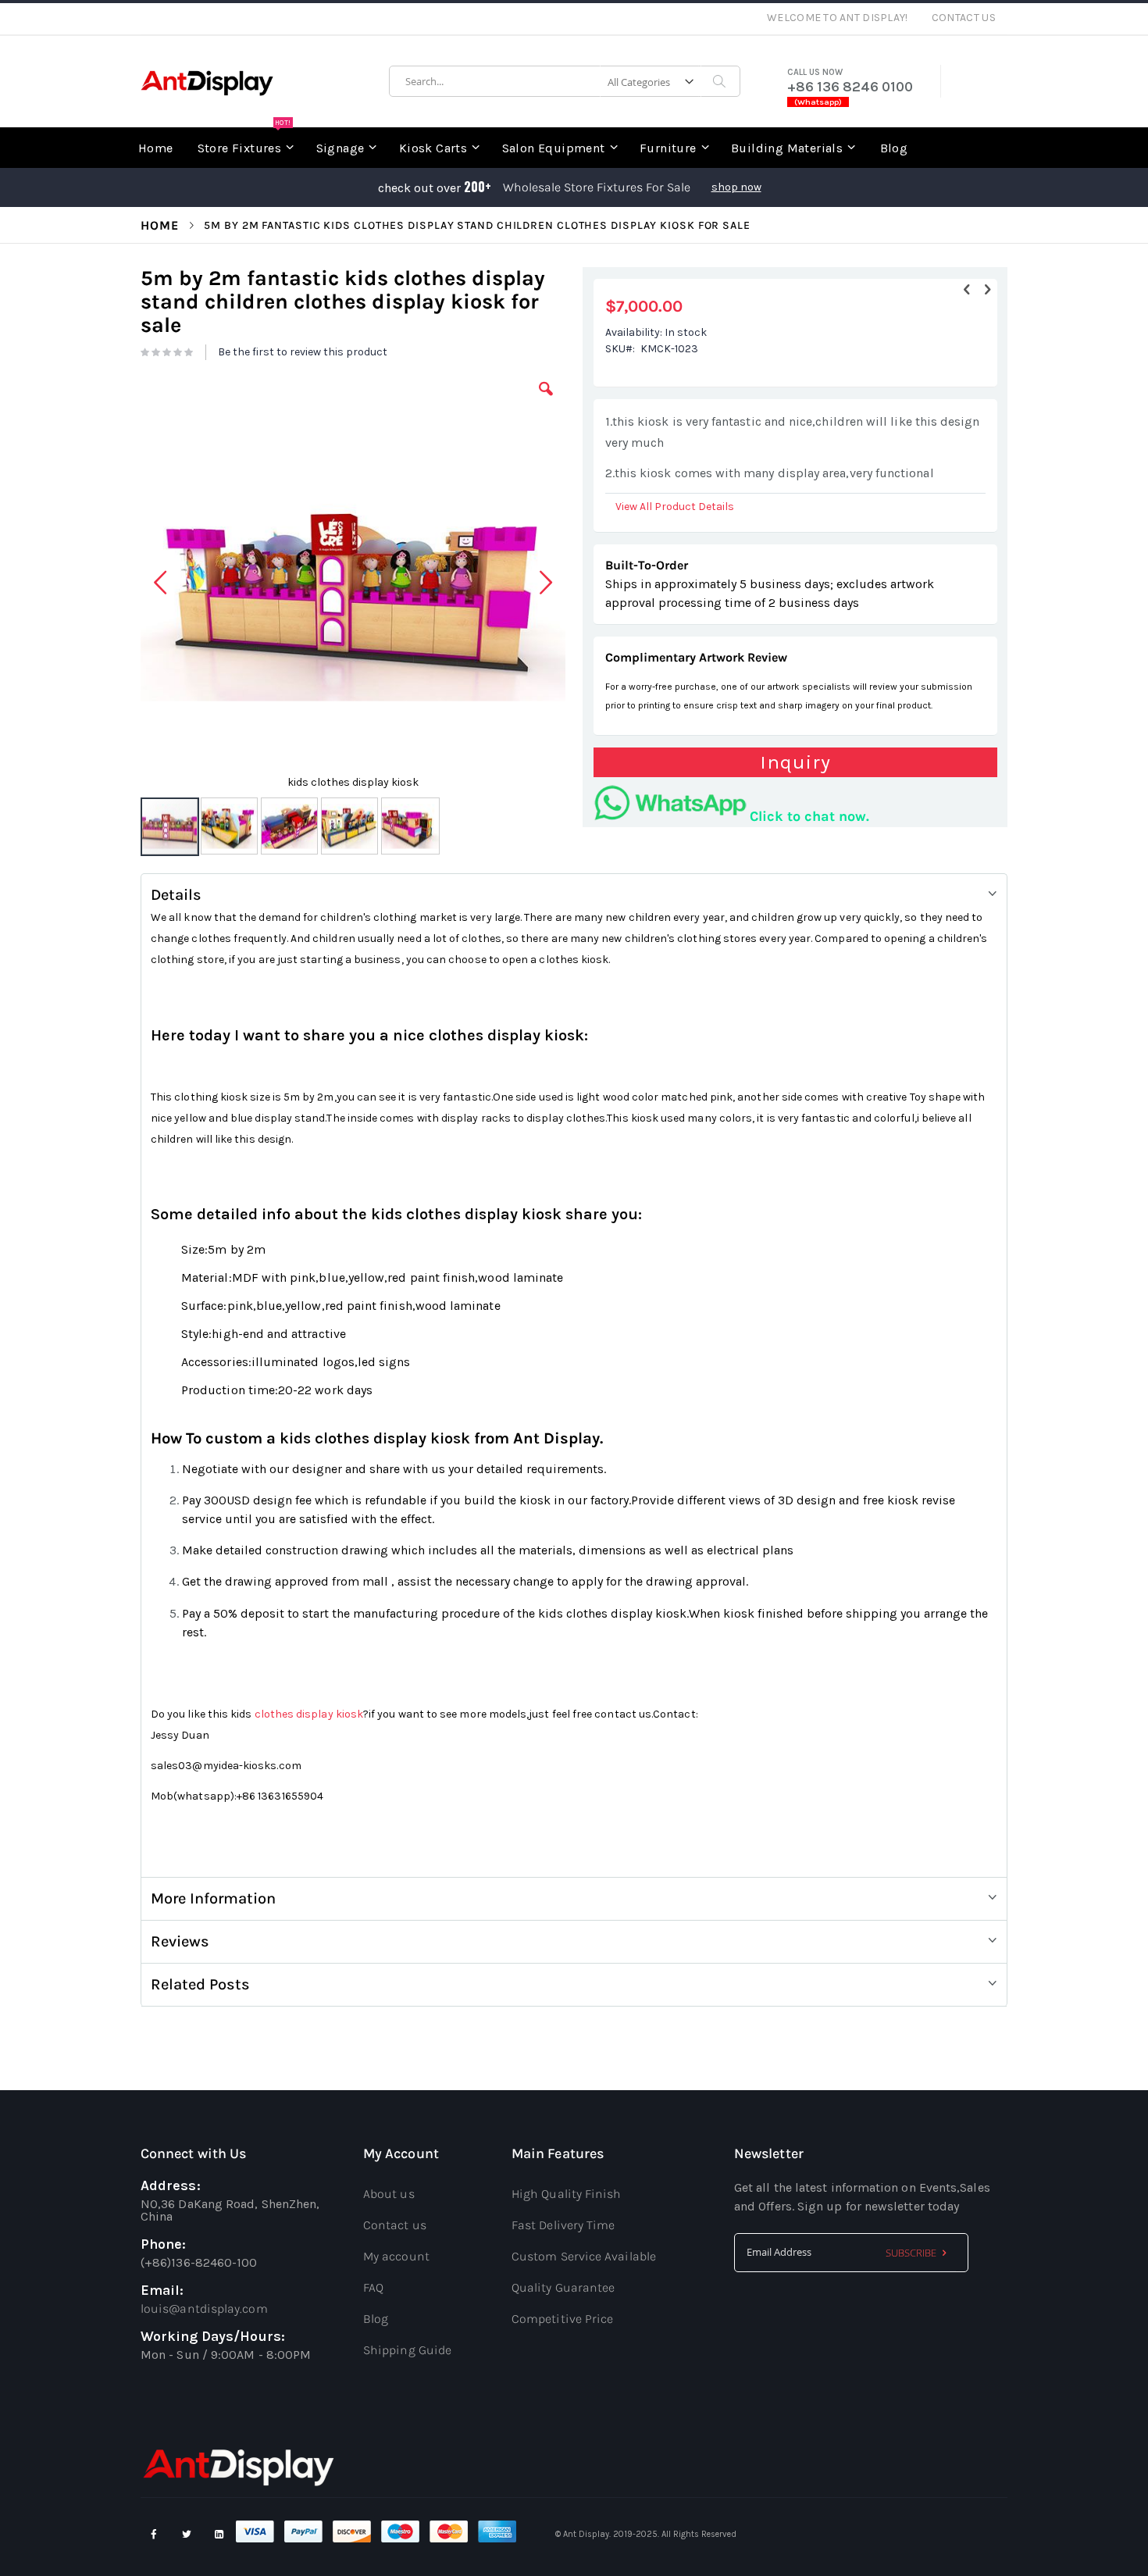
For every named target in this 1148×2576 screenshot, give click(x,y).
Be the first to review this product (303, 352)
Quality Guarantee (563, 2287)
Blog (376, 2319)
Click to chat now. (809, 816)
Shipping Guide (407, 2350)
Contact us (395, 2225)
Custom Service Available (584, 2256)
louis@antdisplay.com (204, 2308)
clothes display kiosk (309, 1714)
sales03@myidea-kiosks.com (226, 1766)
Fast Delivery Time (563, 2225)
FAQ (373, 2287)
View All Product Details (675, 507)
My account (396, 2256)
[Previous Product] (967, 290)
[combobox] (565, 81)
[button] (546, 401)
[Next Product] (987, 290)
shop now (736, 187)
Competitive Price (562, 2319)
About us (389, 2194)
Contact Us (964, 18)
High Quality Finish (567, 2194)
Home (160, 225)
